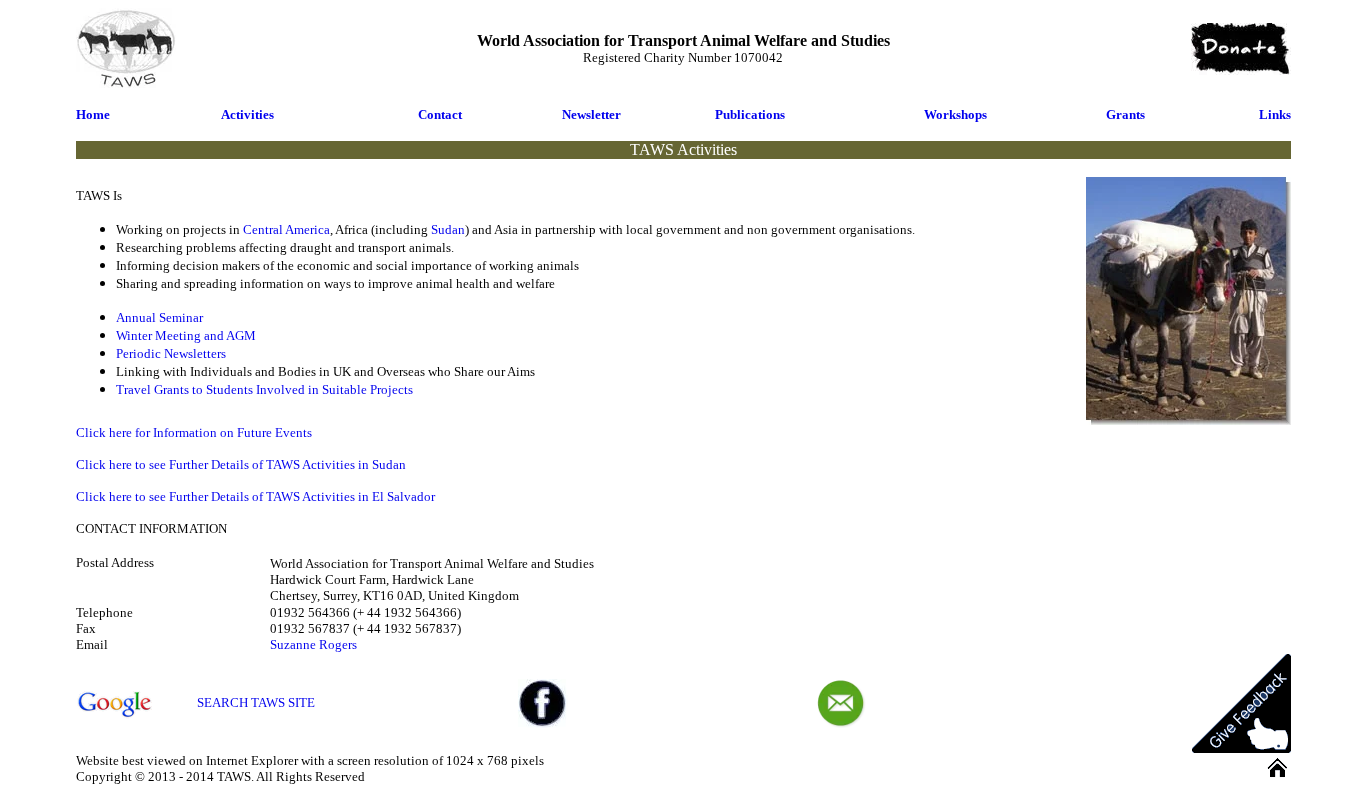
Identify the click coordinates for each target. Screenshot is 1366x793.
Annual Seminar (159, 317)
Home (93, 114)
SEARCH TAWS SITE (256, 702)
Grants (1125, 114)
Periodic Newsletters (171, 353)
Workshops (955, 114)
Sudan (448, 229)
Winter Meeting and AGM (186, 335)
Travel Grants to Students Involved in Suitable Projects (264, 389)
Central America (286, 229)
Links (1275, 114)
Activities (247, 114)
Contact (440, 114)
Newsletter (591, 114)
